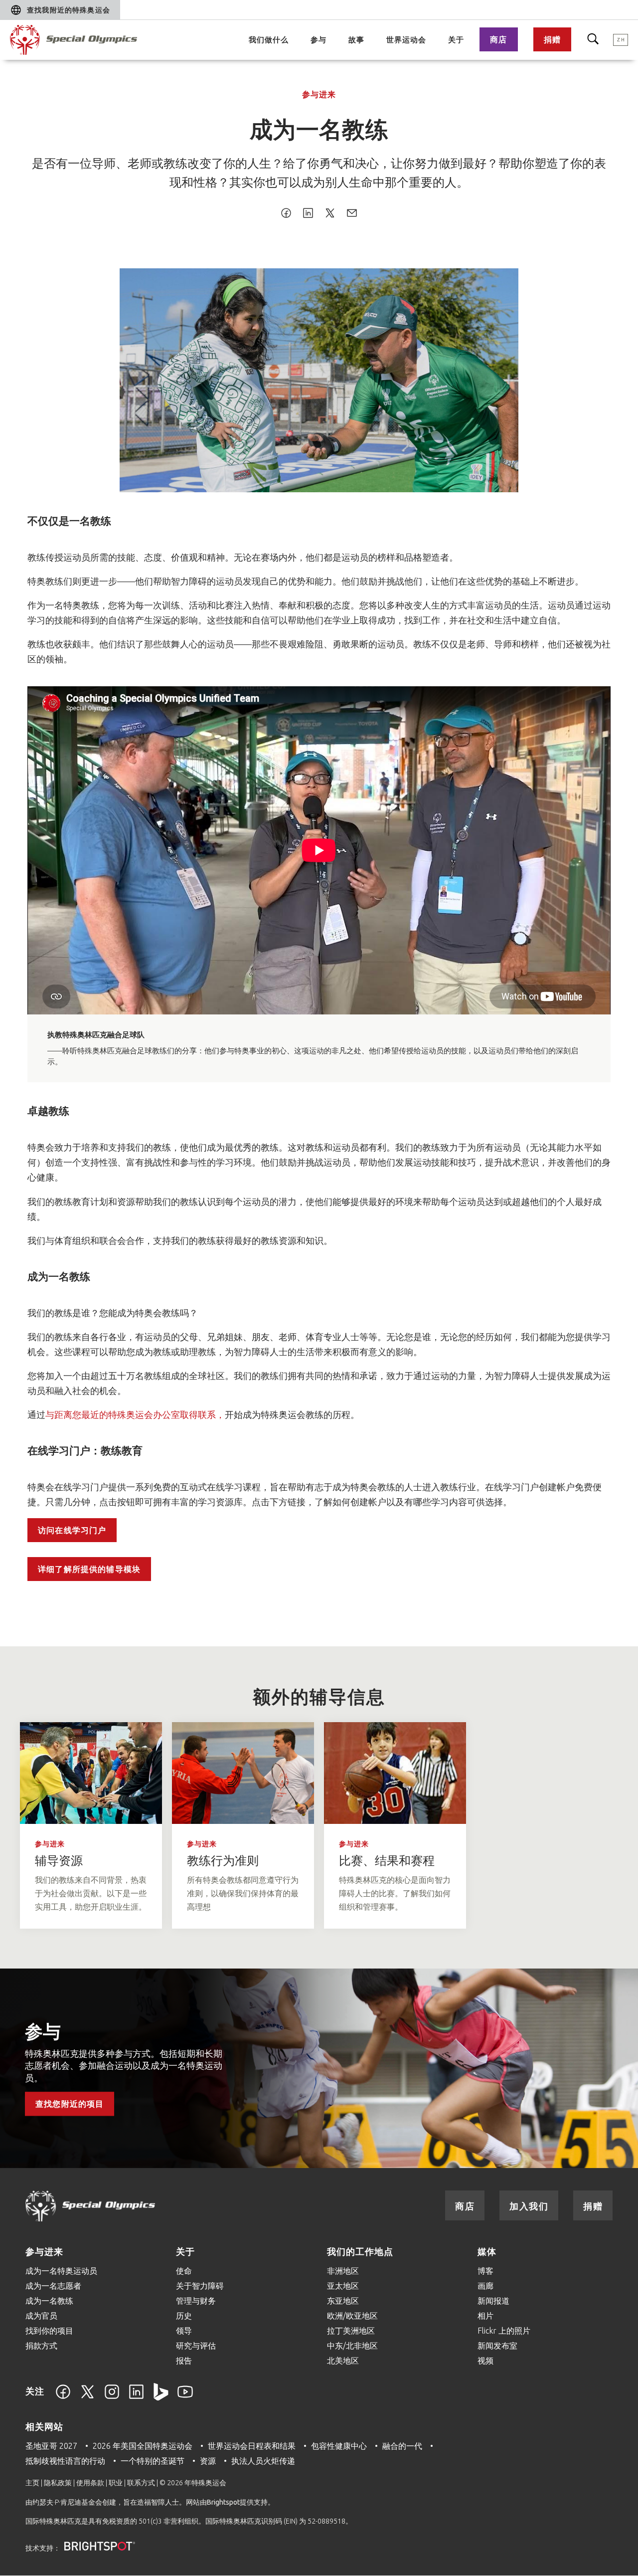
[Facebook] (63, 2397)
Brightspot (223, 2502)
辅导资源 (59, 1861)
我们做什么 (269, 40)
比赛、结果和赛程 (387, 1861)
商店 (498, 39)
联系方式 (141, 2483)
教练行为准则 (223, 1861)
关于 (456, 40)
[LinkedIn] (136, 2397)
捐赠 (552, 39)
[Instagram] (112, 2397)
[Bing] (161, 2397)
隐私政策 (58, 2483)
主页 (32, 2483)
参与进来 (319, 94)
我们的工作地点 (360, 2251)
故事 (356, 40)
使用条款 (90, 2483)
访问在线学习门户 (72, 1530)
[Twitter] (87, 2397)
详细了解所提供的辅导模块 (89, 1569)
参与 (319, 40)
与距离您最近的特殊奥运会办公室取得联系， (135, 1414)
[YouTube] (185, 2397)
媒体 (487, 2251)
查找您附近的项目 (70, 2104)
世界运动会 (406, 40)
